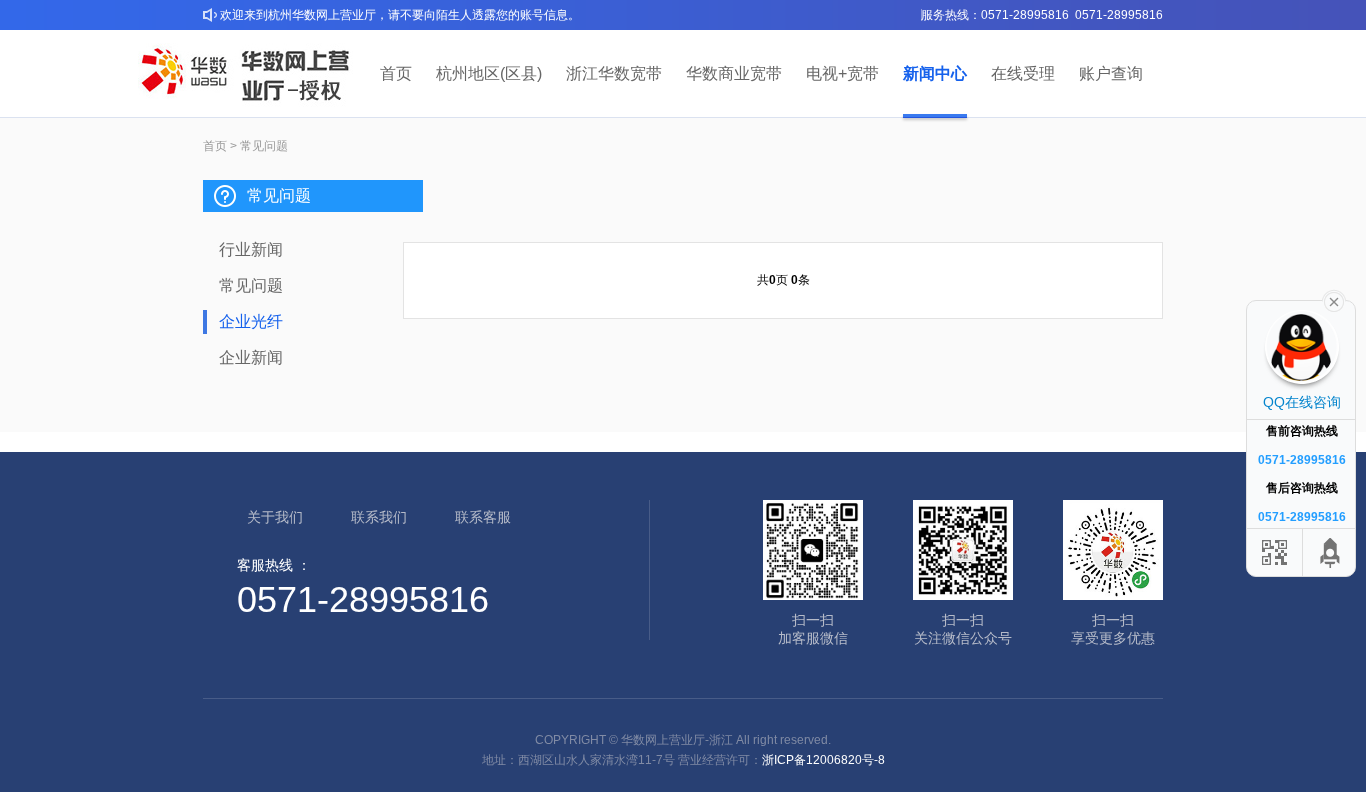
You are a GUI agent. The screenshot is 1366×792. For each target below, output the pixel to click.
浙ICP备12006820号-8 (823, 760)
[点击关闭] (1334, 300)
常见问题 (251, 285)
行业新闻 (251, 249)
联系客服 (483, 517)
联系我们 (379, 517)
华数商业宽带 (734, 73)
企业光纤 (251, 321)
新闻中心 (935, 73)
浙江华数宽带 (614, 73)
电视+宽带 (842, 73)
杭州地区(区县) (489, 73)
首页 (396, 73)
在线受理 (1023, 73)
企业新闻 (251, 357)
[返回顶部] (1331, 552)
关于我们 (275, 517)
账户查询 (1111, 73)
